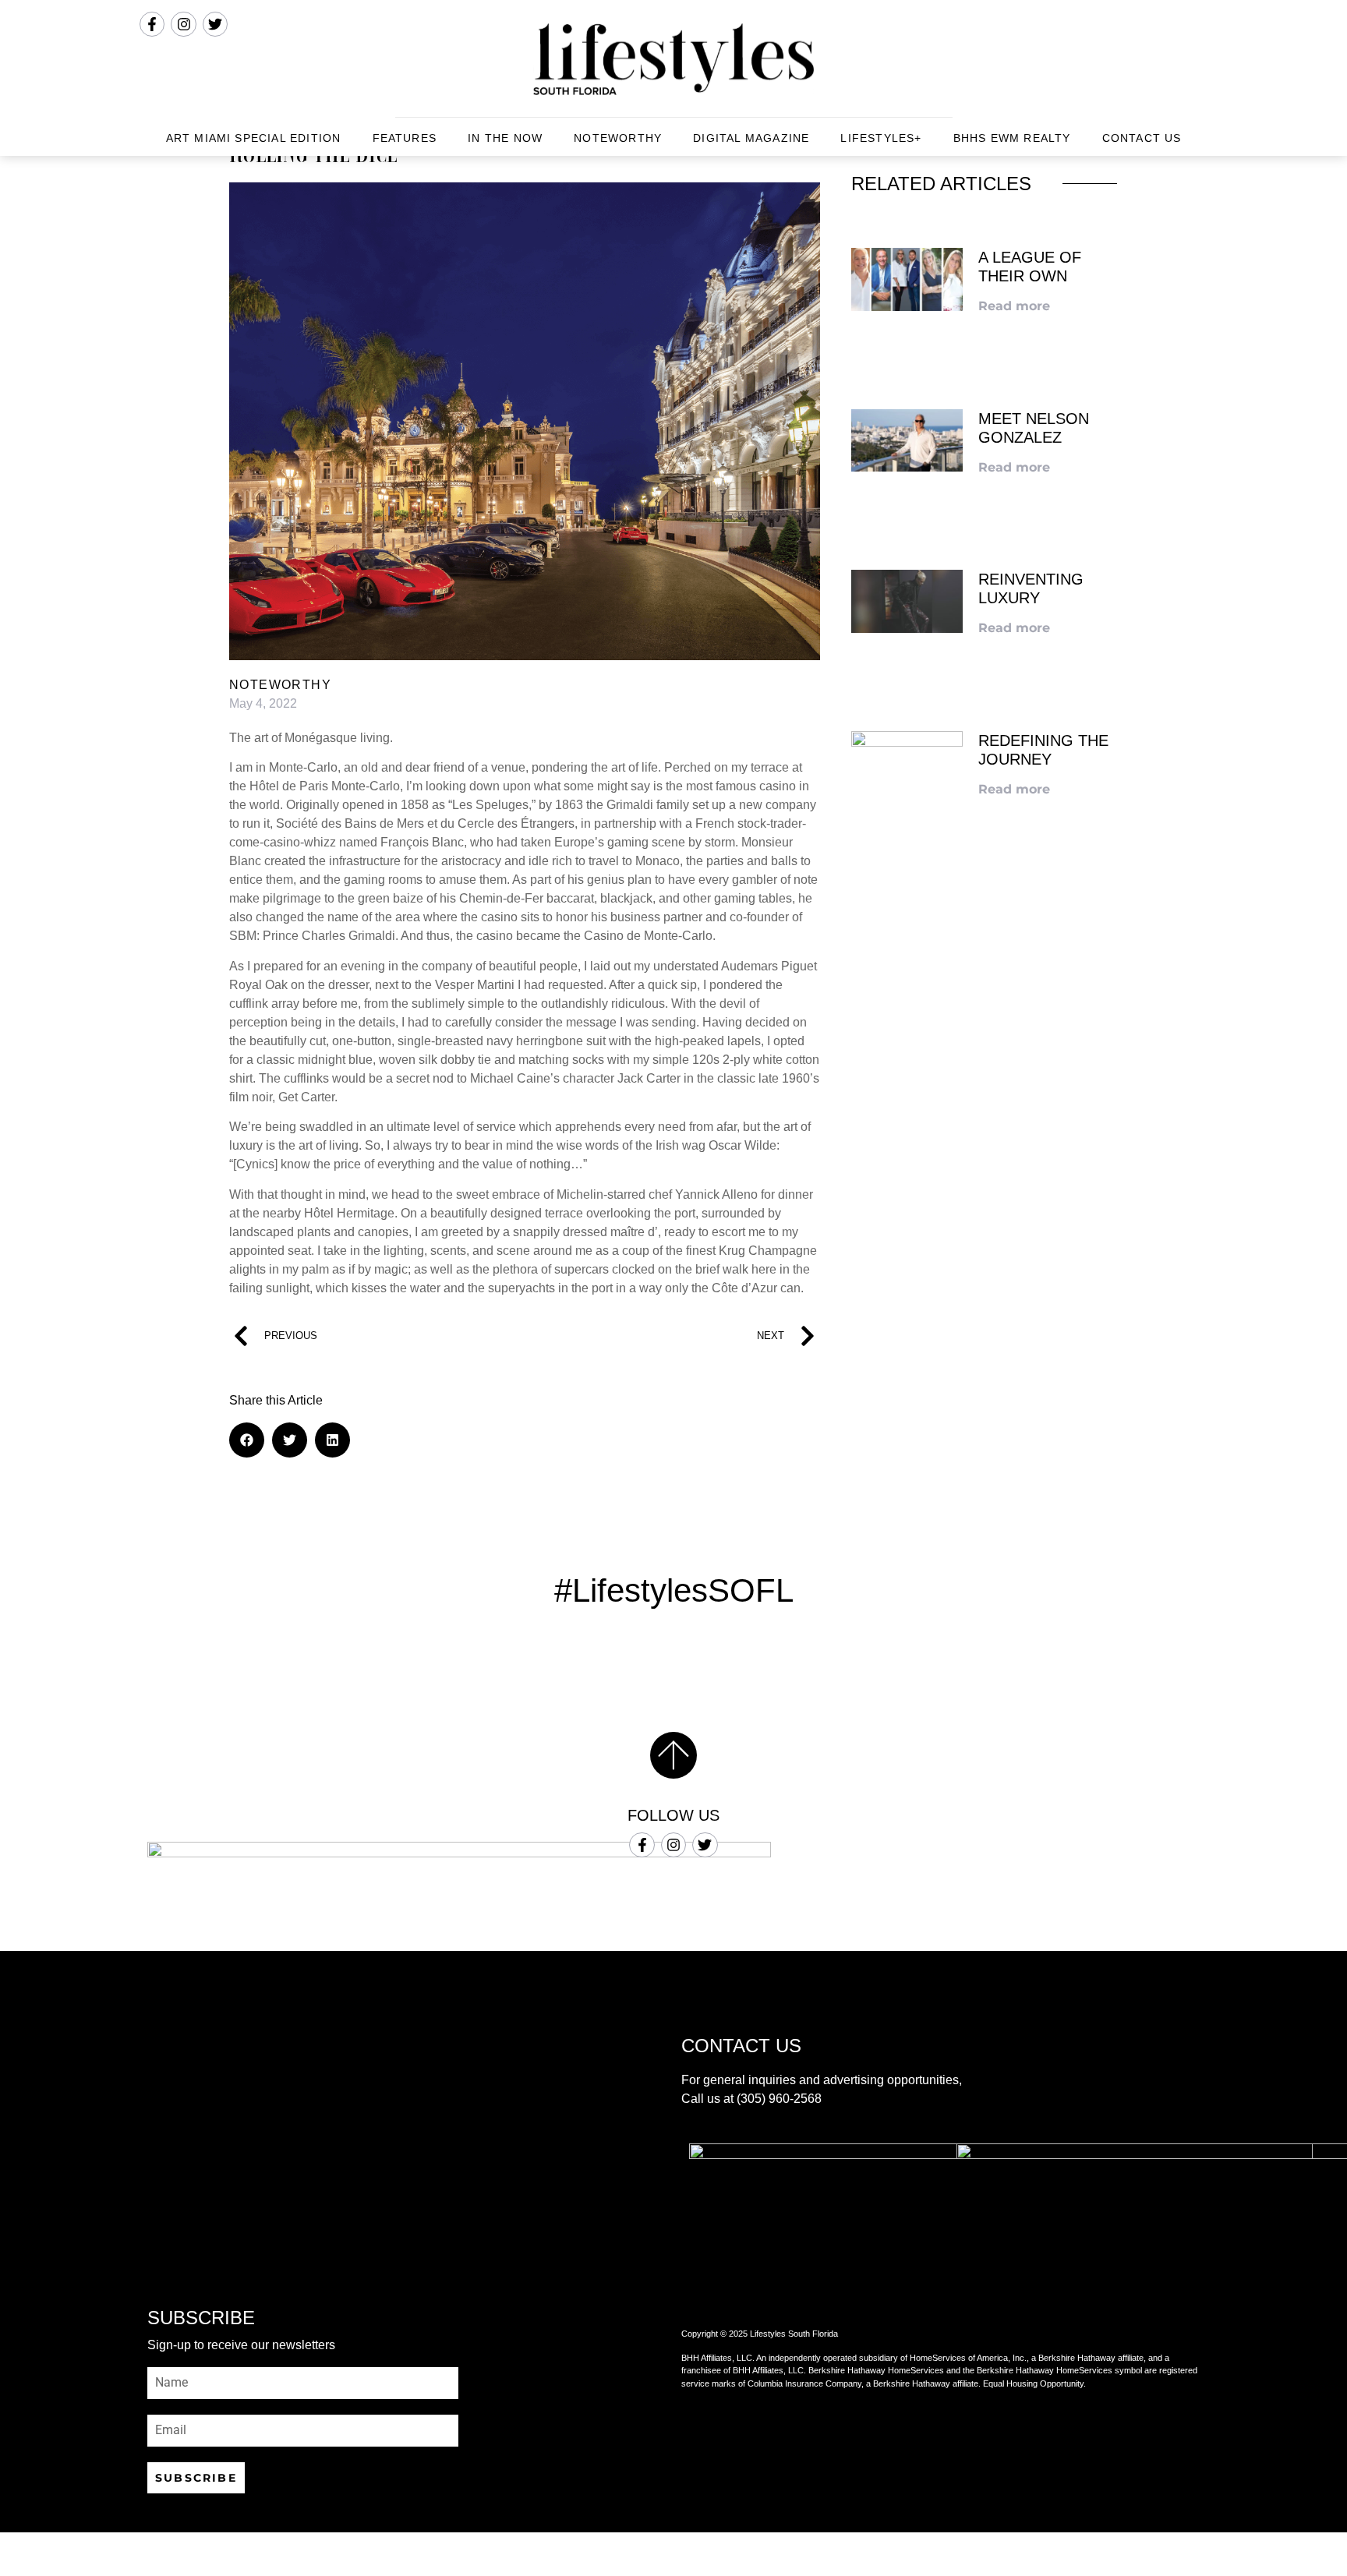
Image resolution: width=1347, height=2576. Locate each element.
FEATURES (405, 138)
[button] (247, 1440)
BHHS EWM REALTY (1012, 138)
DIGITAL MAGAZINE (751, 138)
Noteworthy (280, 685)
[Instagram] (673, 1845)
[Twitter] (705, 1845)
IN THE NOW (505, 138)
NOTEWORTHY (618, 138)
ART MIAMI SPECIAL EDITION (254, 138)
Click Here (985, 1076)
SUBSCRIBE (196, 2478)
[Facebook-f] (642, 1845)
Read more (1014, 306)
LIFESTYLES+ (881, 138)
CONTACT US (1142, 138)
